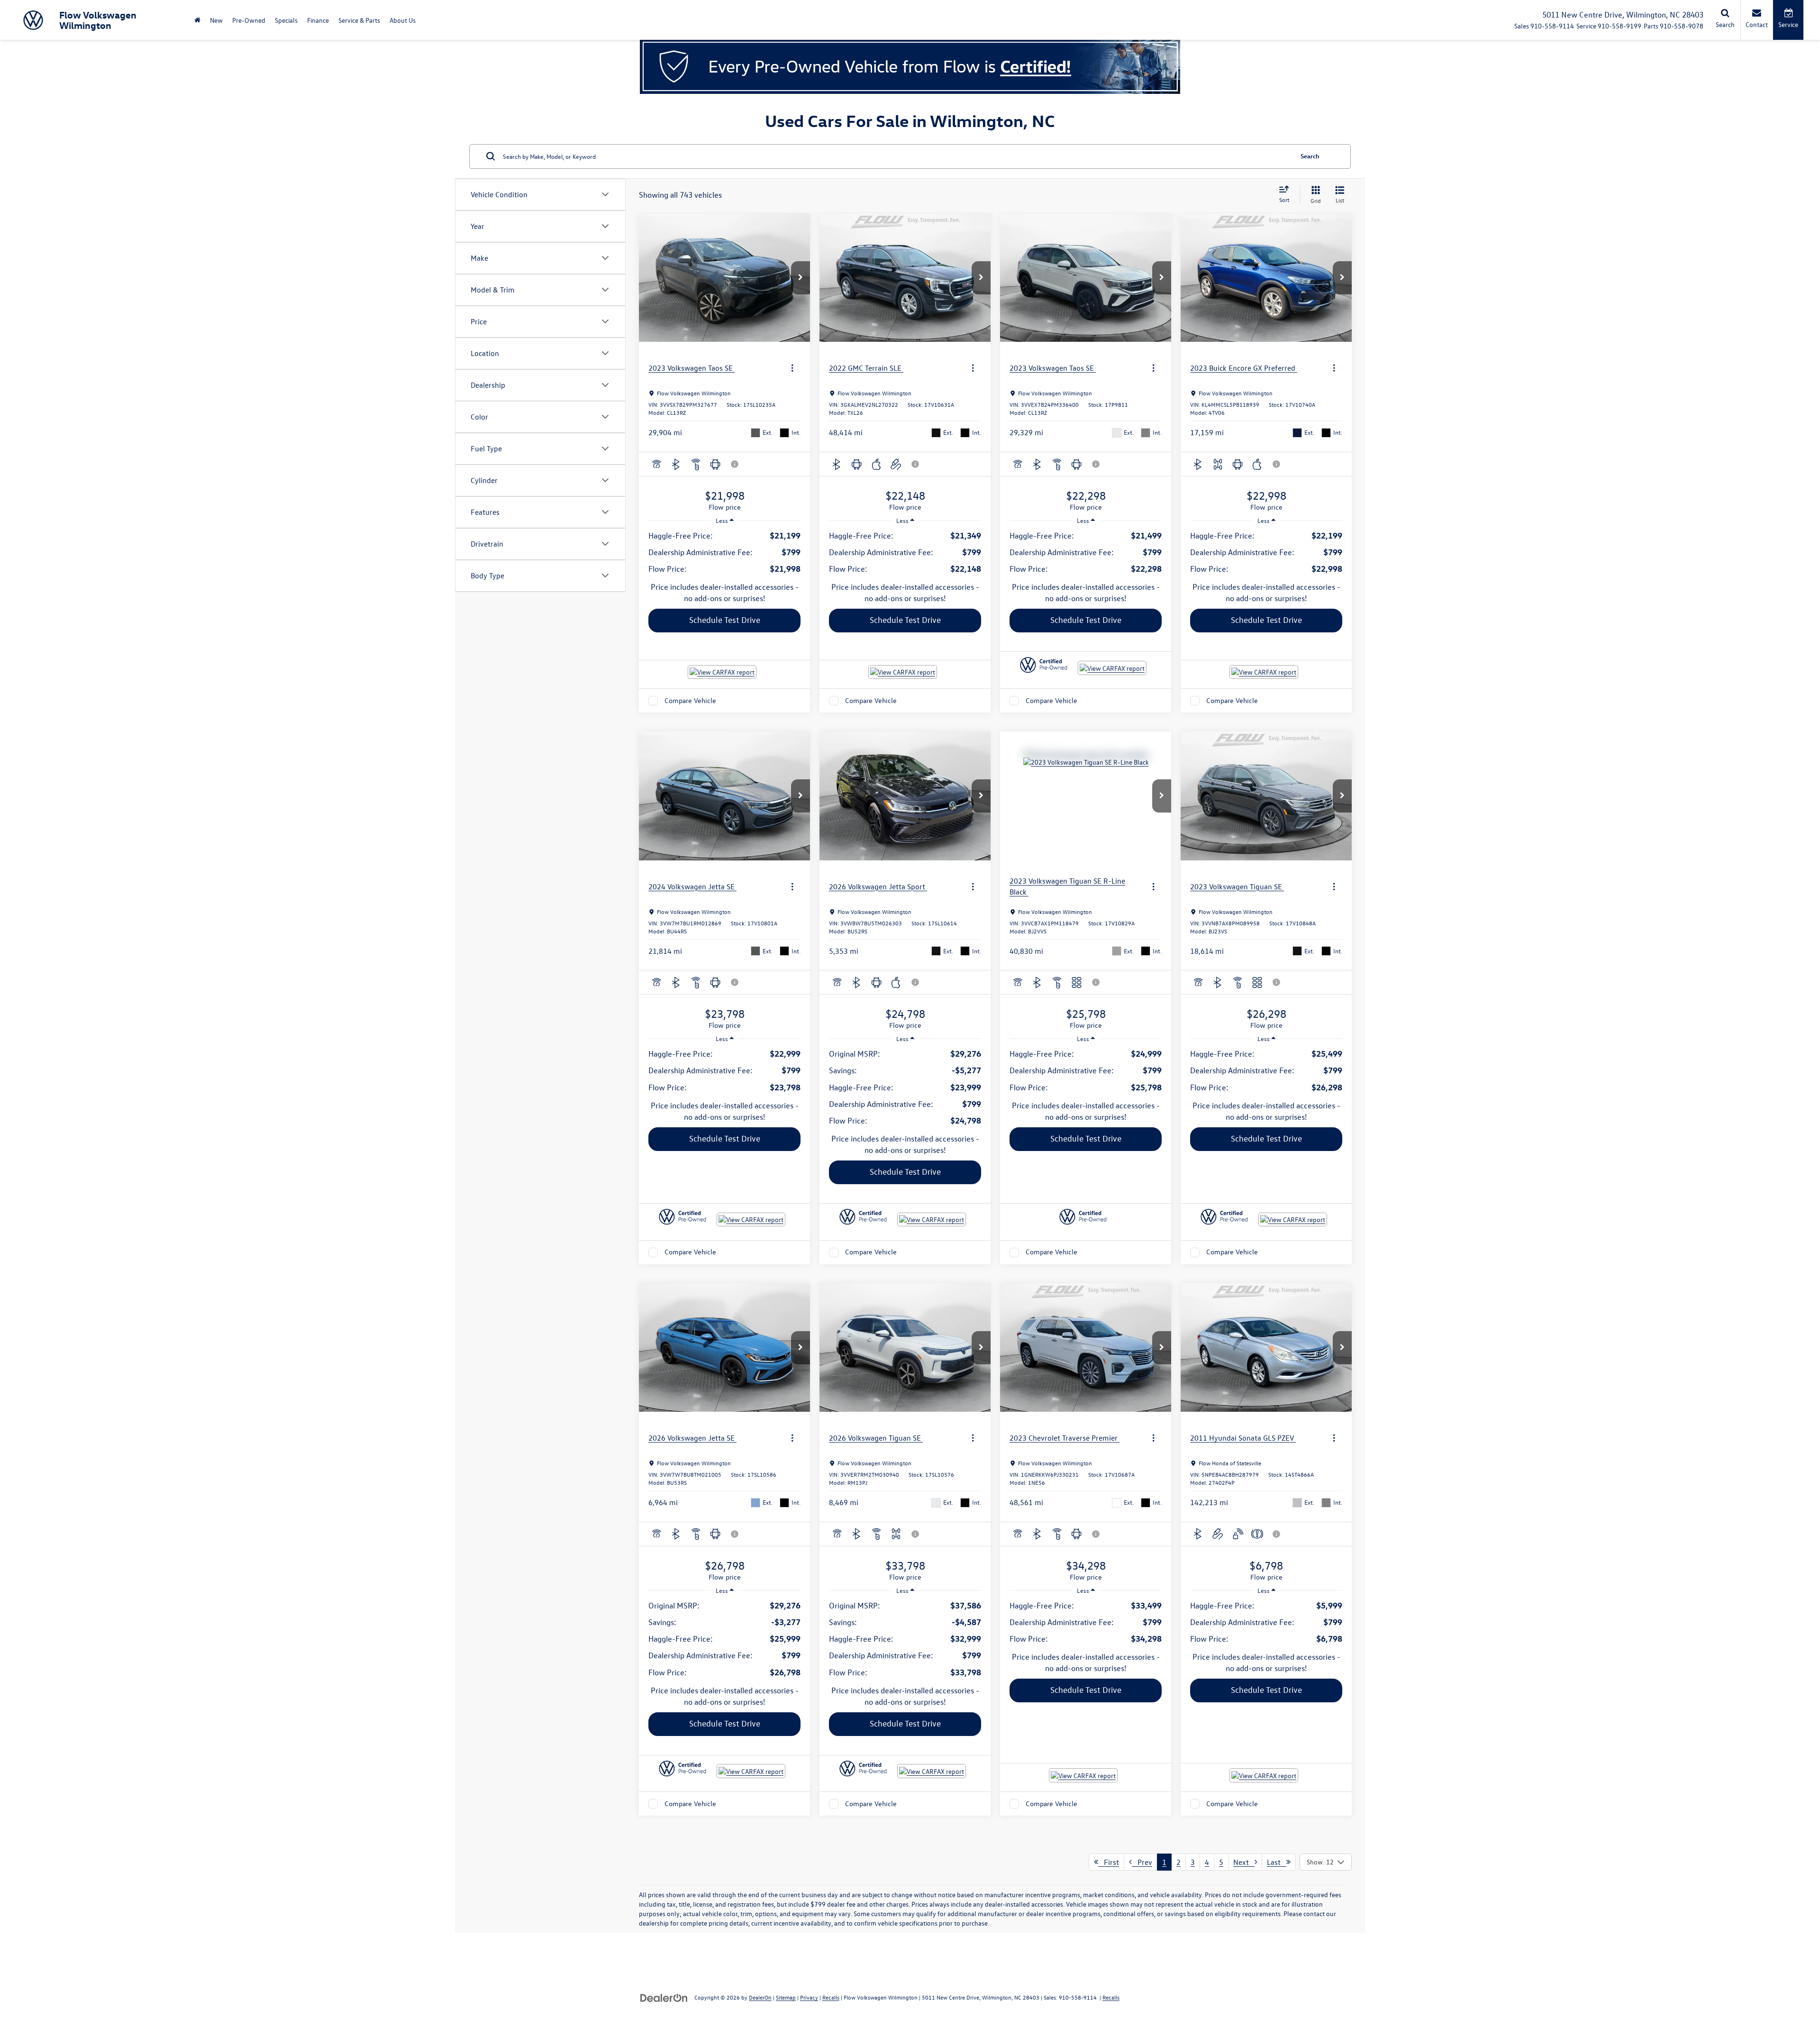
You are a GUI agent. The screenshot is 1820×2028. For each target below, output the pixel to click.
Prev (1142, 1862)
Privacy (809, 1997)
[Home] (197, 20)
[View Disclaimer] (735, 464)
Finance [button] (318, 20)
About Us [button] (403, 20)
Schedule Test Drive (725, 620)
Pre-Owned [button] (249, 20)
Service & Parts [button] (359, 20)
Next (1244, 1862)
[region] (724, 552)
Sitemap (786, 1997)
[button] (801, 278)
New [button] (216, 20)
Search (1310, 156)
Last (1277, 1862)
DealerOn (760, 1997)
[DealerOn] (664, 1997)
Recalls (831, 1997)
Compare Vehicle (690, 700)
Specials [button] (286, 20)
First (1109, 1862)
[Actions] (792, 368)
